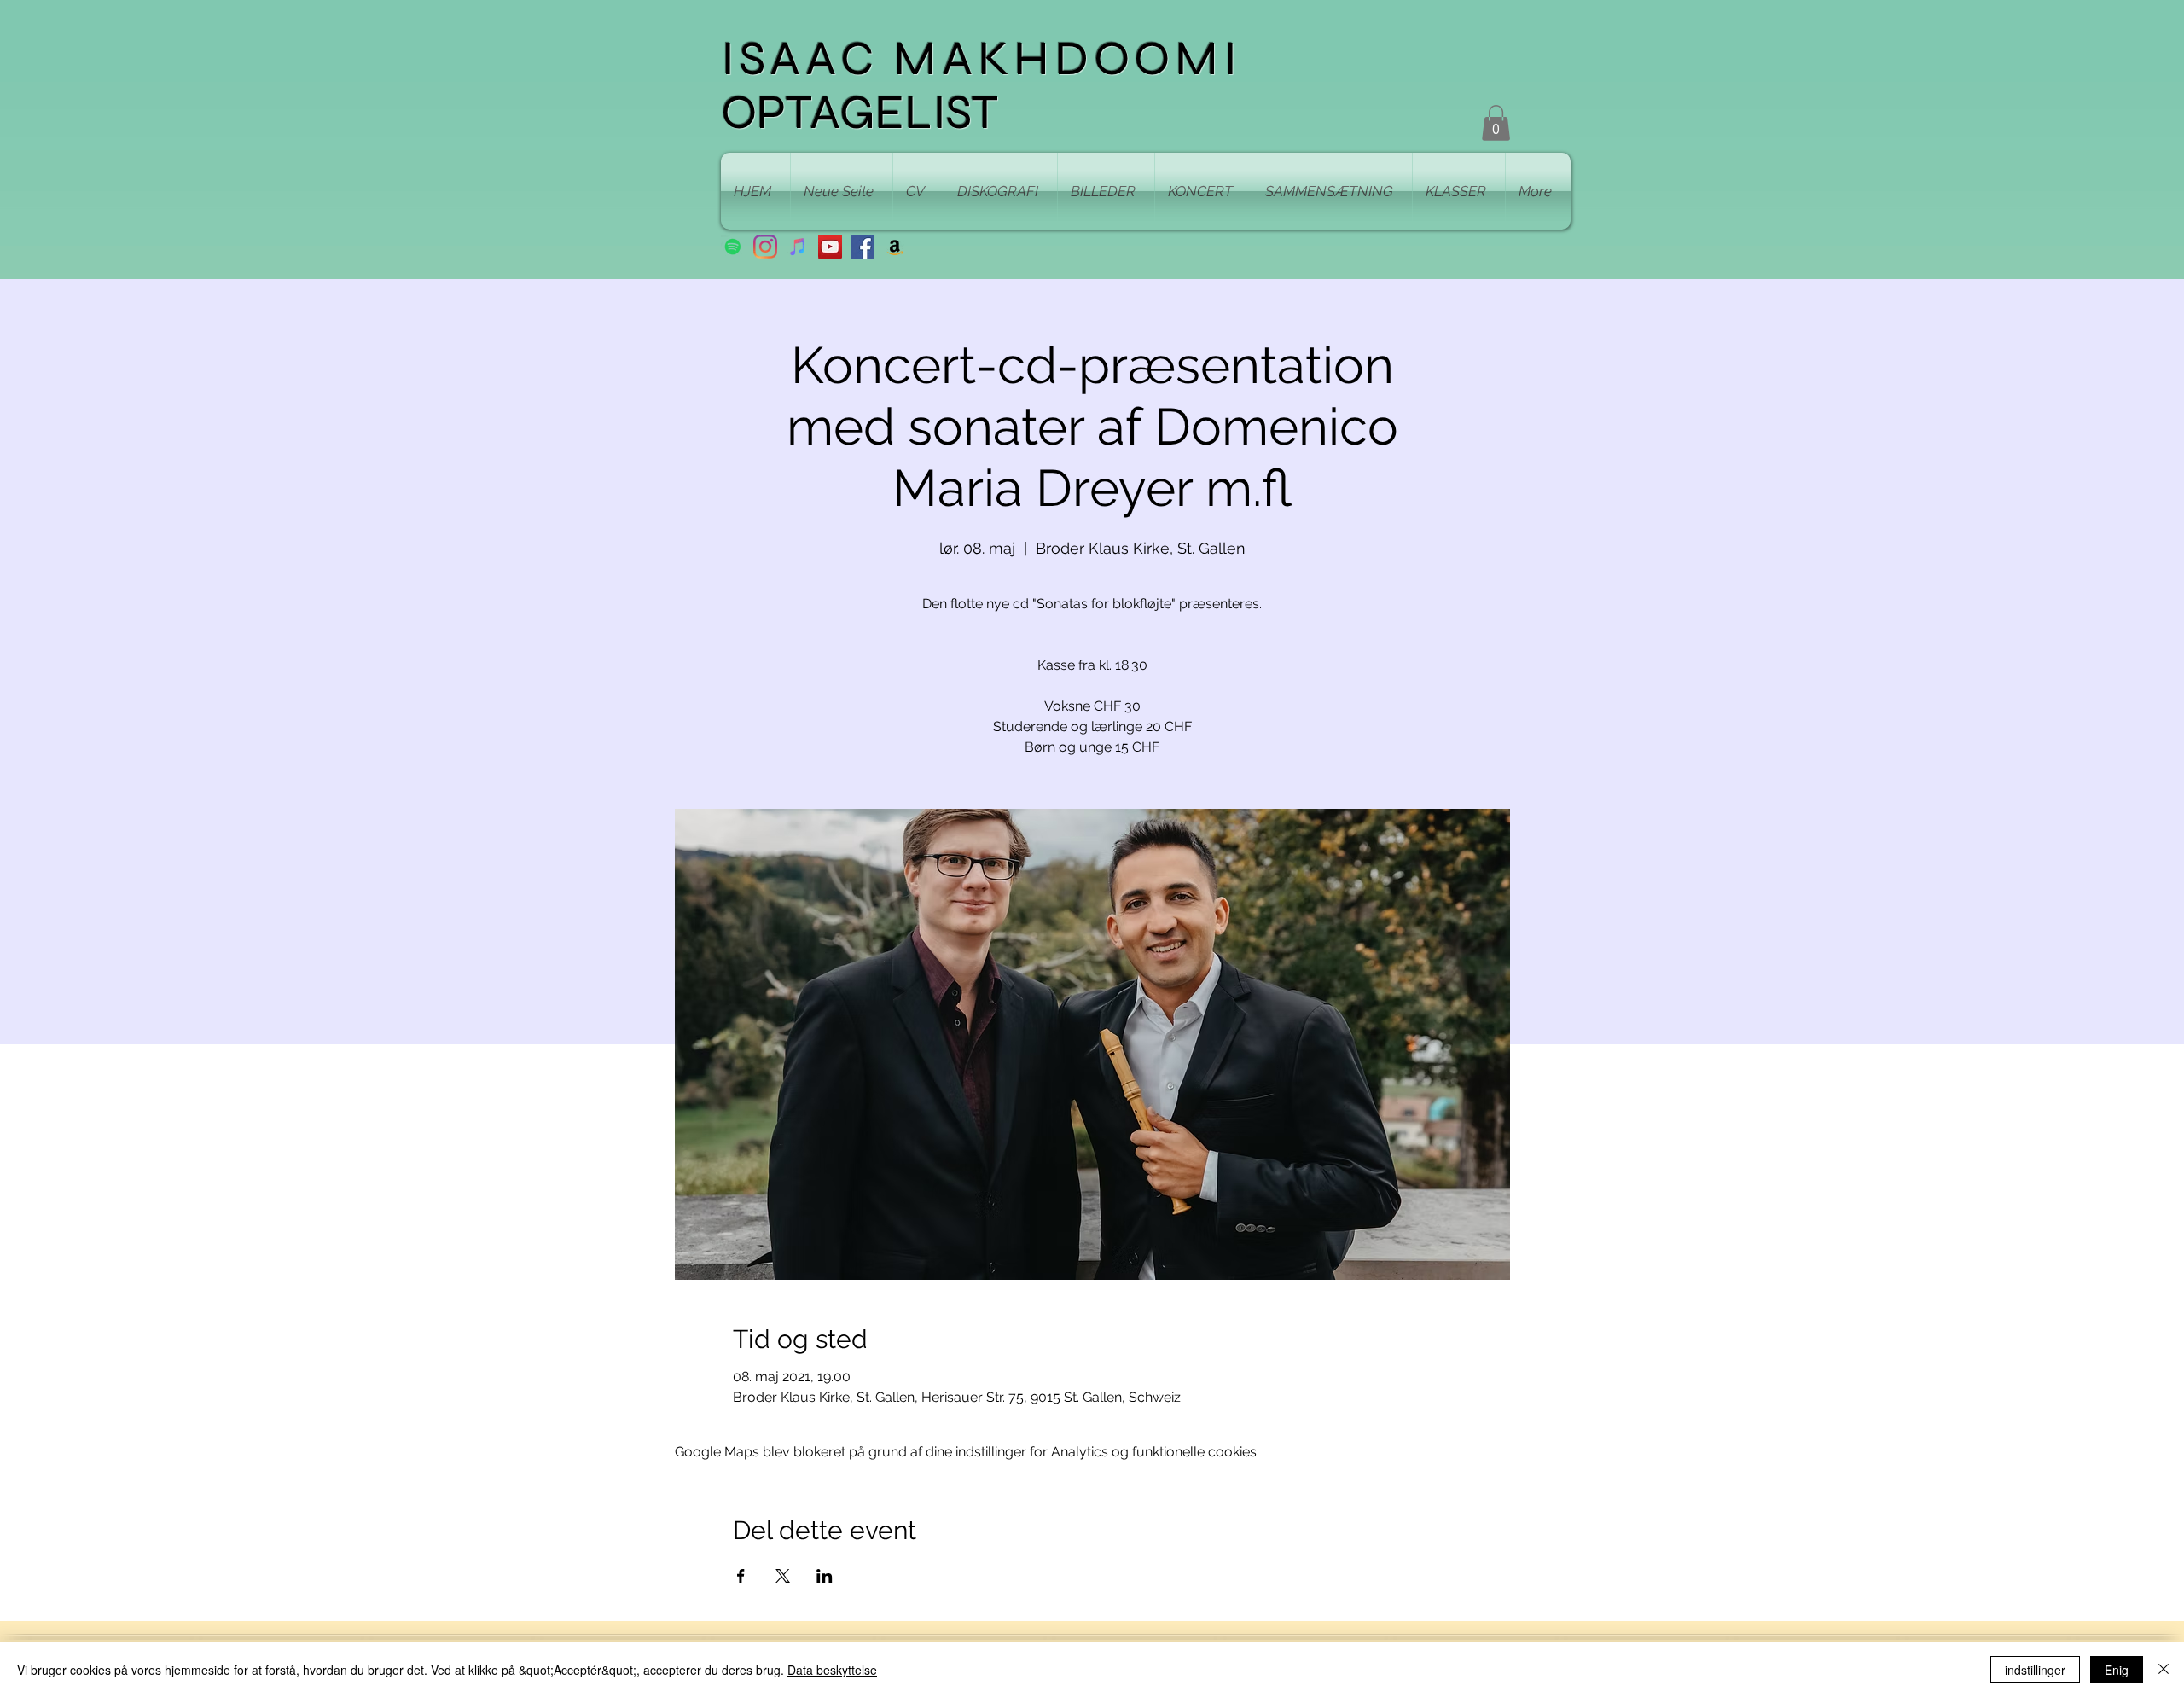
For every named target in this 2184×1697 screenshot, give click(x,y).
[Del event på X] (783, 1576)
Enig (2117, 1670)
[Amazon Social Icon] (895, 247)
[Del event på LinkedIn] (825, 1576)
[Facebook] (863, 247)
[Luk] (2164, 1670)
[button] (1496, 123)
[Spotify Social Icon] (733, 247)
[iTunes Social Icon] (798, 247)
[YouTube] (830, 247)
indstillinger (2035, 1670)
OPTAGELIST (860, 112)
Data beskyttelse (832, 1670)
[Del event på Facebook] (741, 1576)
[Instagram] (765, 247)
